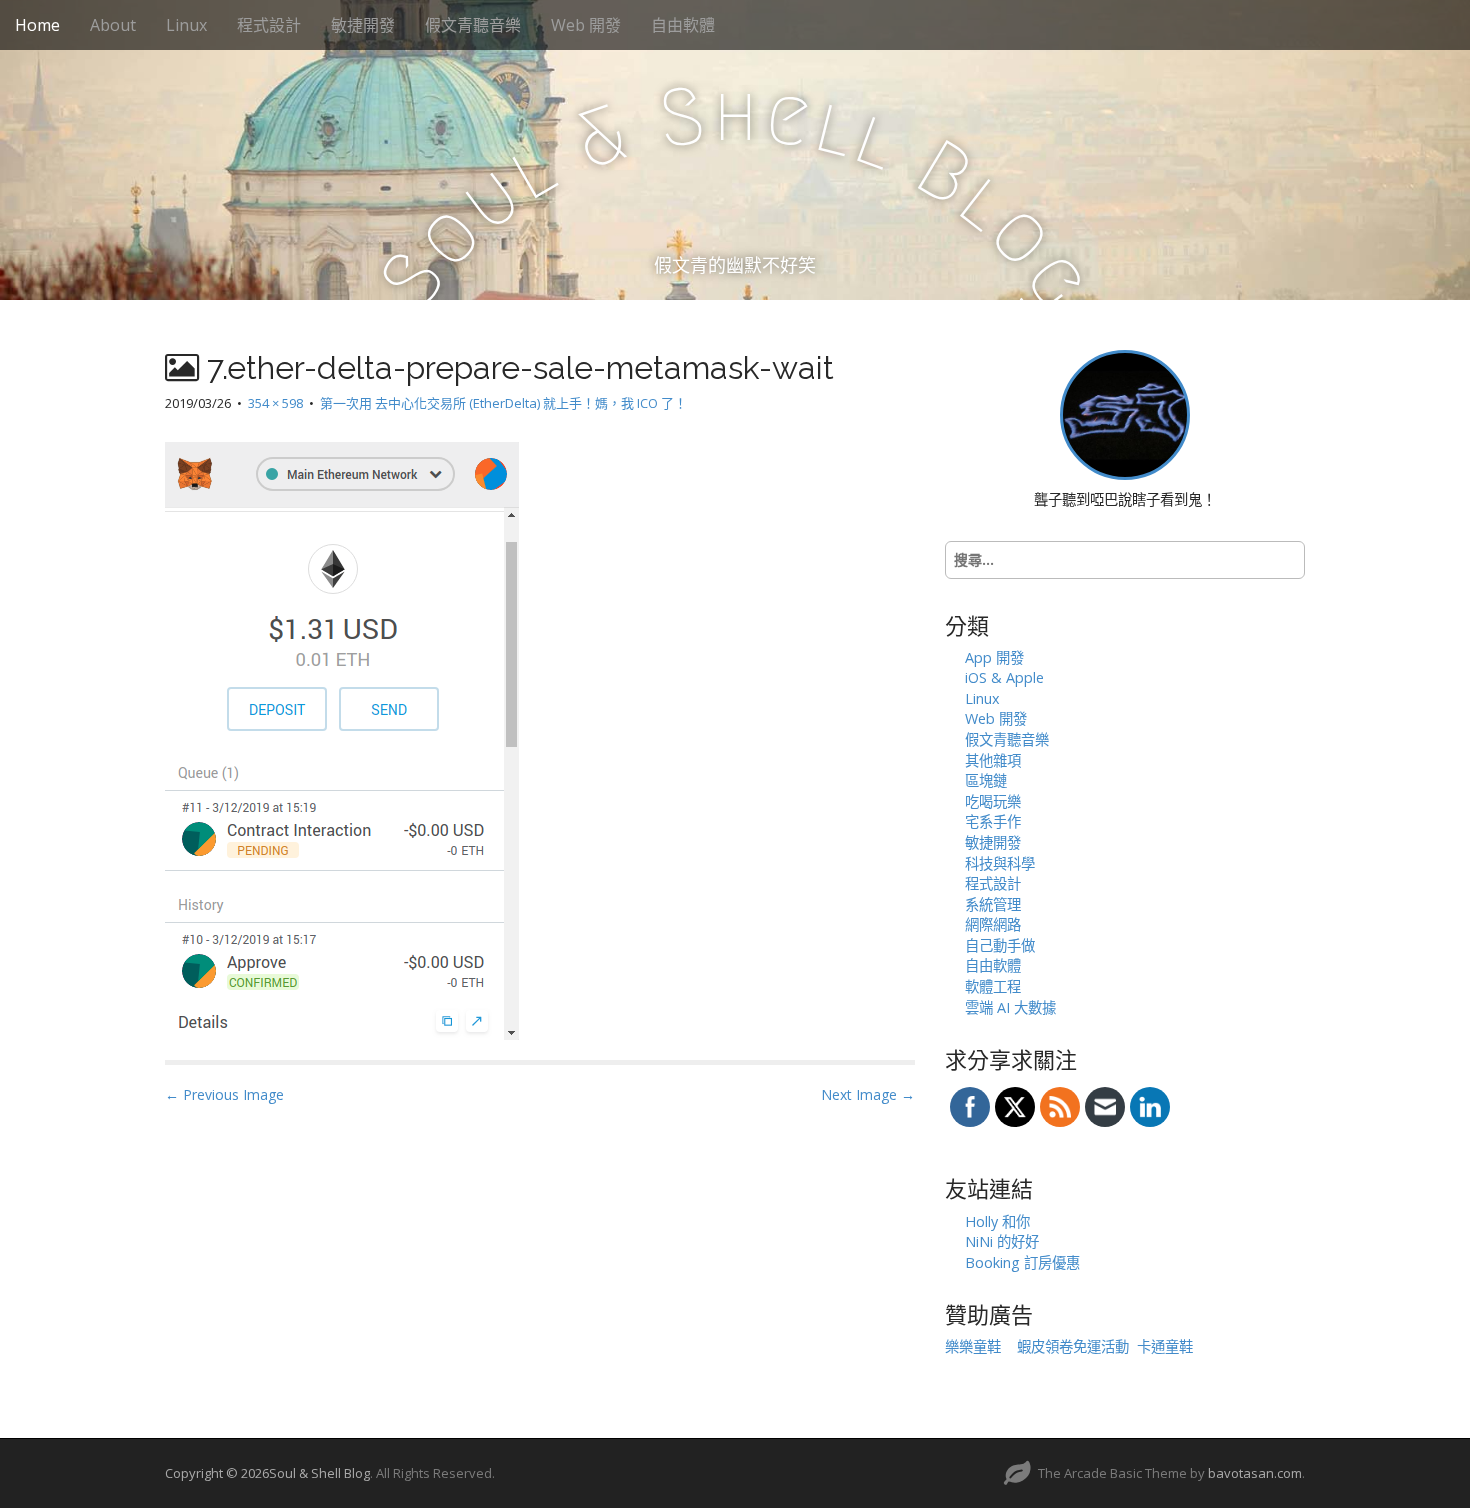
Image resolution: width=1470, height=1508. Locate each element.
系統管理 (993, 904)
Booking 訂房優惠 (1022, 1262)
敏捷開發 (363, 25)
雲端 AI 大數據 (1010, 1007)
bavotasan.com (1255, 1473)
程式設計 (269, 25)
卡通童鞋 (1165, 1346)
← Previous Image (224, 1094)
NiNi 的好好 (1002, 1241)
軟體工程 (993, 986)
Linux (186, 25)
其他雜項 (993, 760)
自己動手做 (1000, 945)
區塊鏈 (986, 780)
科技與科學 (1000, 863)
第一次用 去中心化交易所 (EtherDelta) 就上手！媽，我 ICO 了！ (503, 403)
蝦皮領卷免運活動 (1073, 1346)
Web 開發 (586, 25)
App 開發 (994, 657)
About (113, 25)
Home (37, 25)
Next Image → (868, 1094)
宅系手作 (993, 821)
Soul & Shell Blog (319, 1473)
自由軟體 (683, 25)
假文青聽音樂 (473, 25)
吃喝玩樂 (993, 801)
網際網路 (993, 924)
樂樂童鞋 (973, 1346)
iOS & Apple (1004, 677)
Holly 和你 (997, 1221)
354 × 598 (275, 403)
